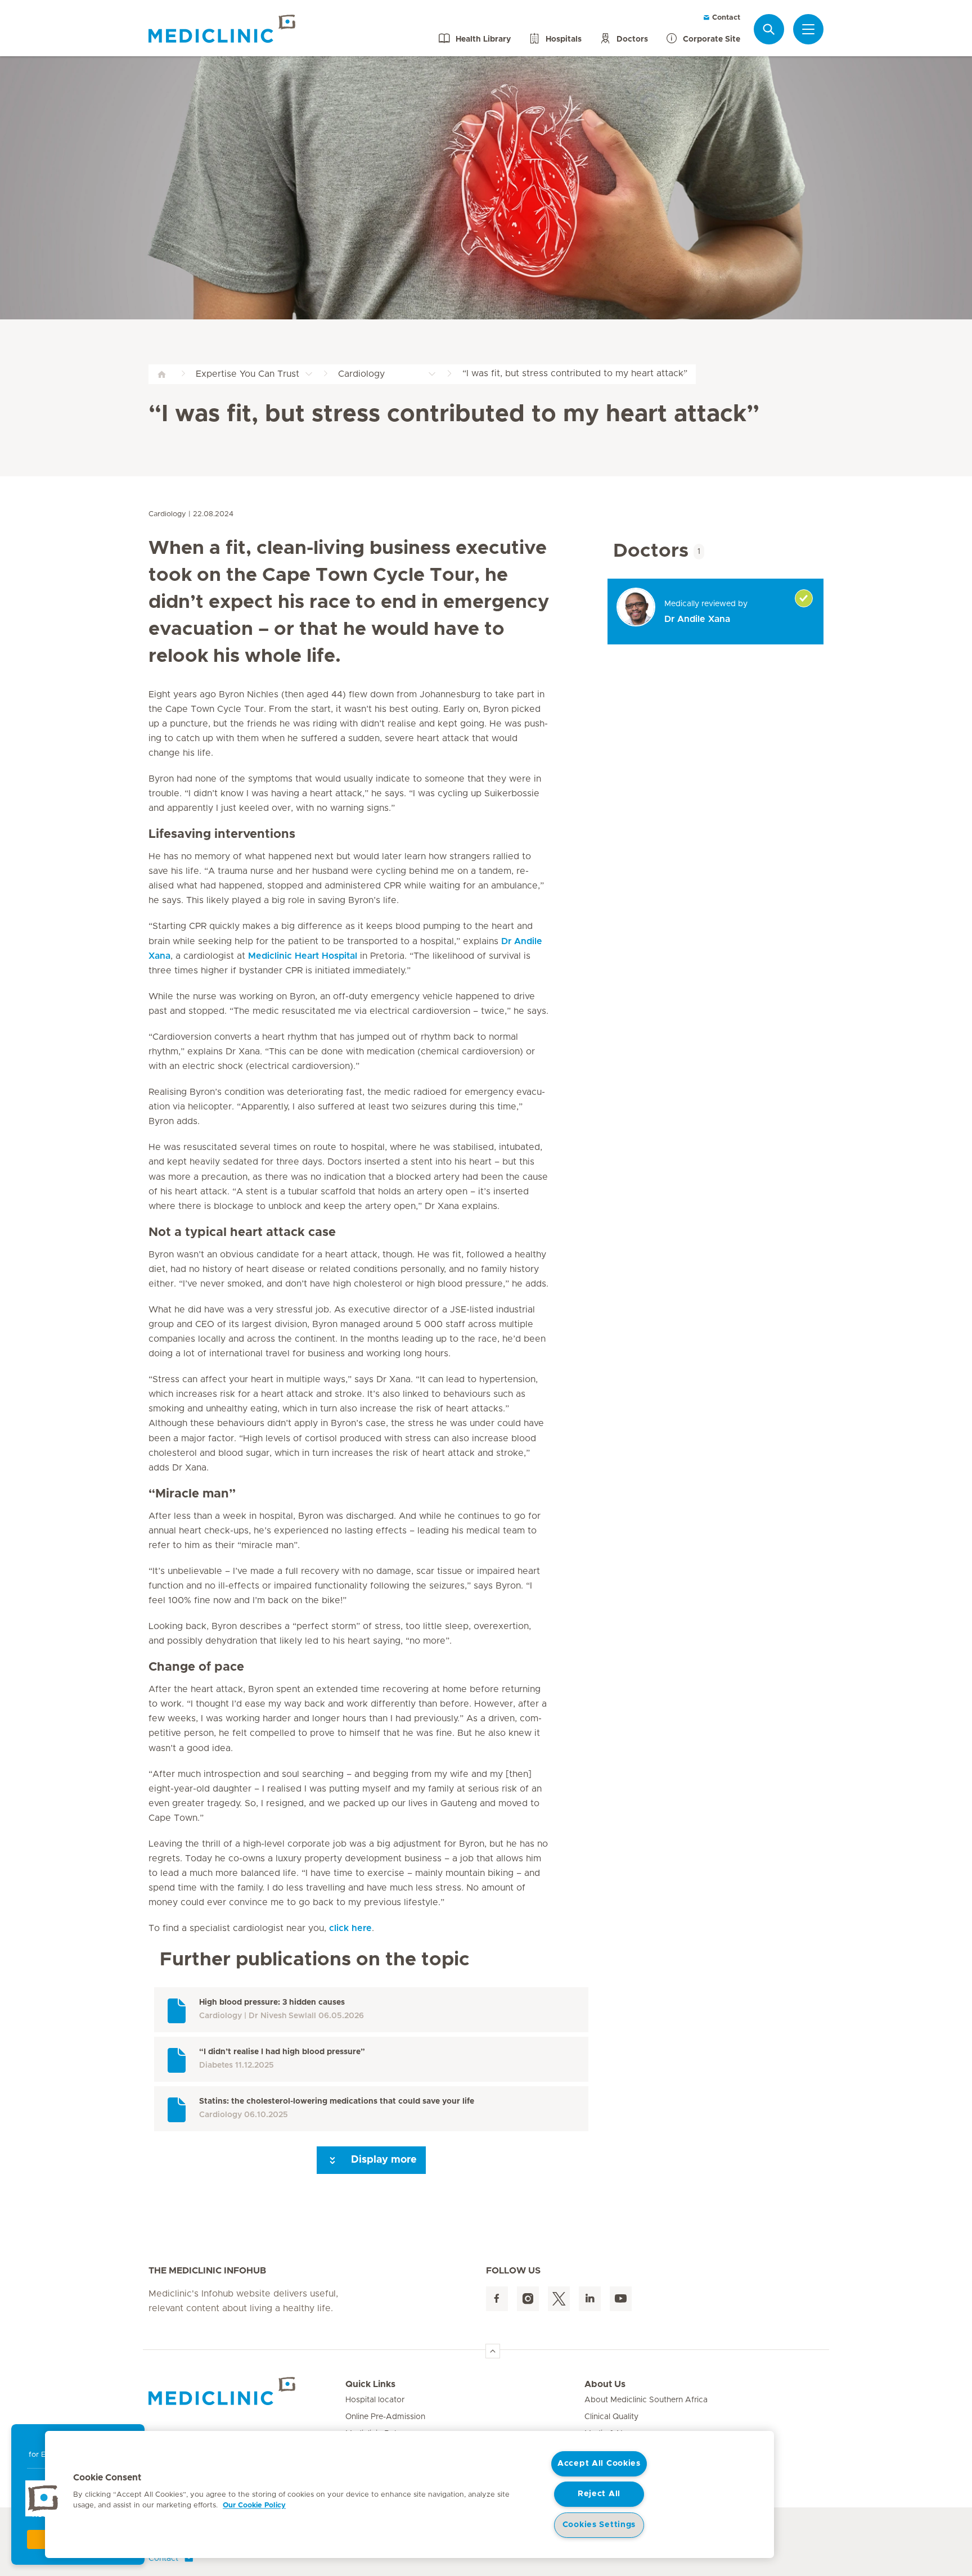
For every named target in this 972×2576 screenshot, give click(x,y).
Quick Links (370, 2384)
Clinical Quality (611, 2417)
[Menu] (808, 29)
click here (350, 1928)
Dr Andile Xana (697, 619)
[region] (409, 2494)
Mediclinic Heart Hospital (303, 956)
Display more (382, 2160)
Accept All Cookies (599, 2464)
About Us (605, 2384)
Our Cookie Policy (254, 2505)
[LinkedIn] (590, 2299)
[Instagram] (528, 2299)
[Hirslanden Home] (247, 2391)
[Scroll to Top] (493, 2351)
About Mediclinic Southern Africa (646, 2400)
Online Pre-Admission (385, 2417)
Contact (725, 18)
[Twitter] (559, 2299)
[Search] (769, 29)
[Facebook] (497, 2299)
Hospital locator (375, 2400)
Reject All (599, 2494)
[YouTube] (621, 2299)
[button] (43, 2498)
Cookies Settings (599, 2525)
